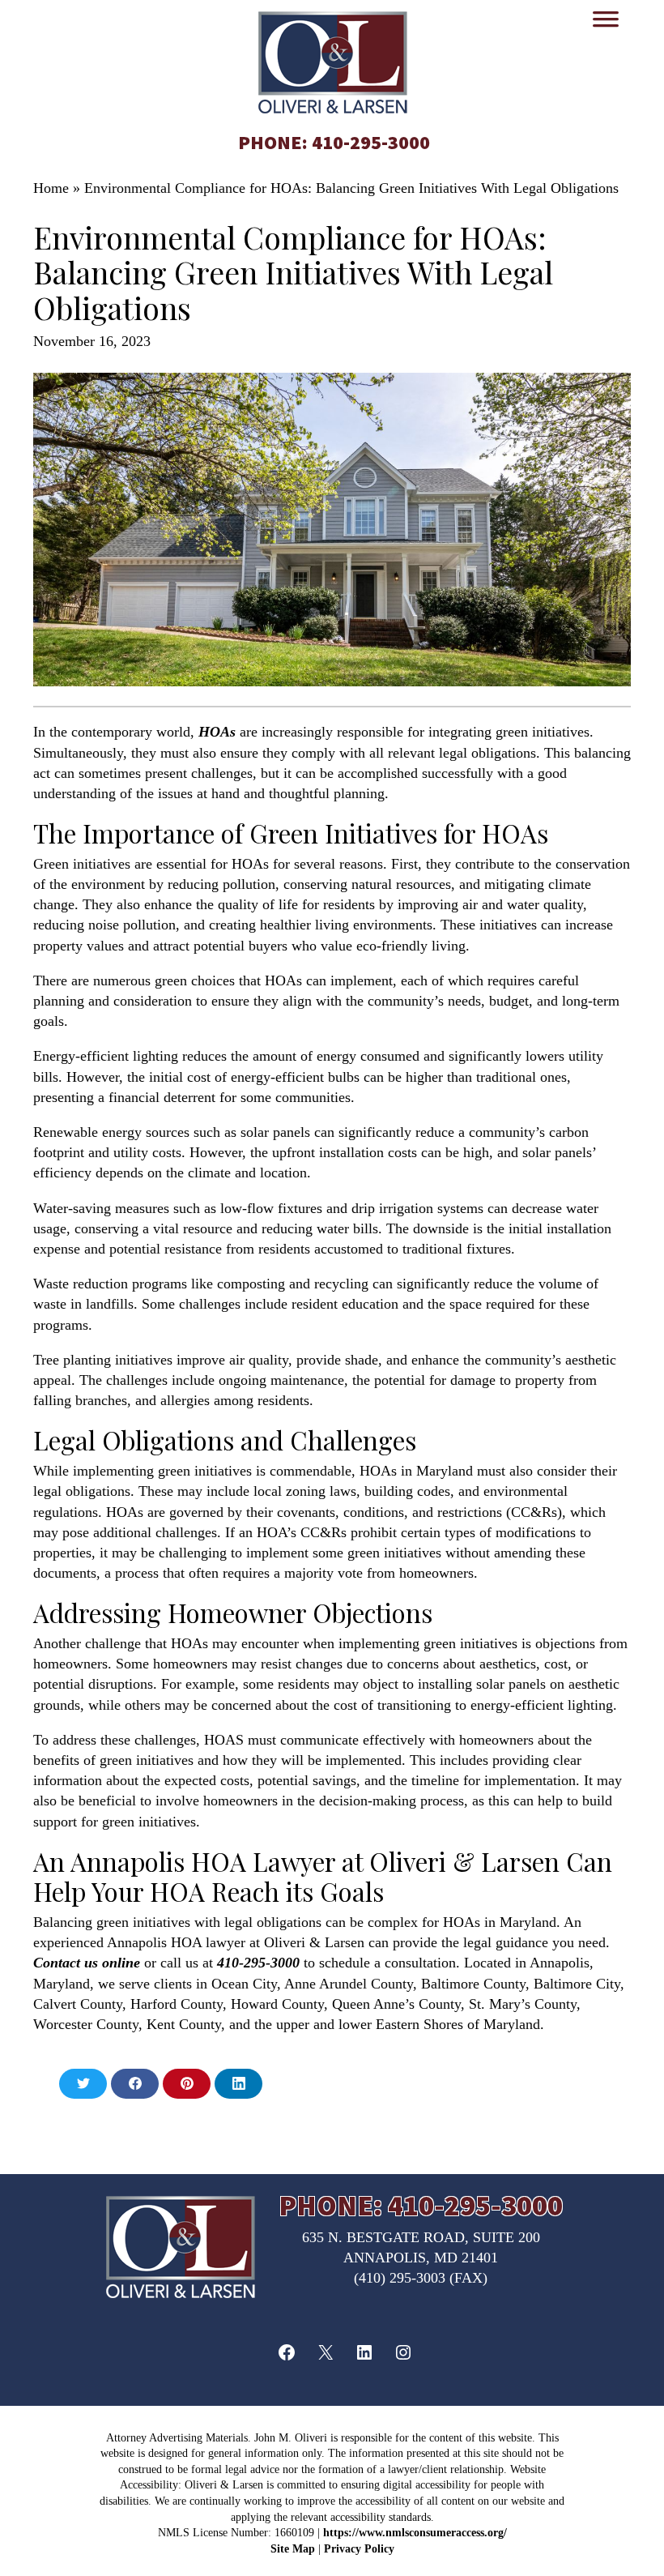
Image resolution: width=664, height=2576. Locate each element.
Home (51, 188)
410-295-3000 (371, 142)
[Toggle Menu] (606, 24)
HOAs (217, 732)
